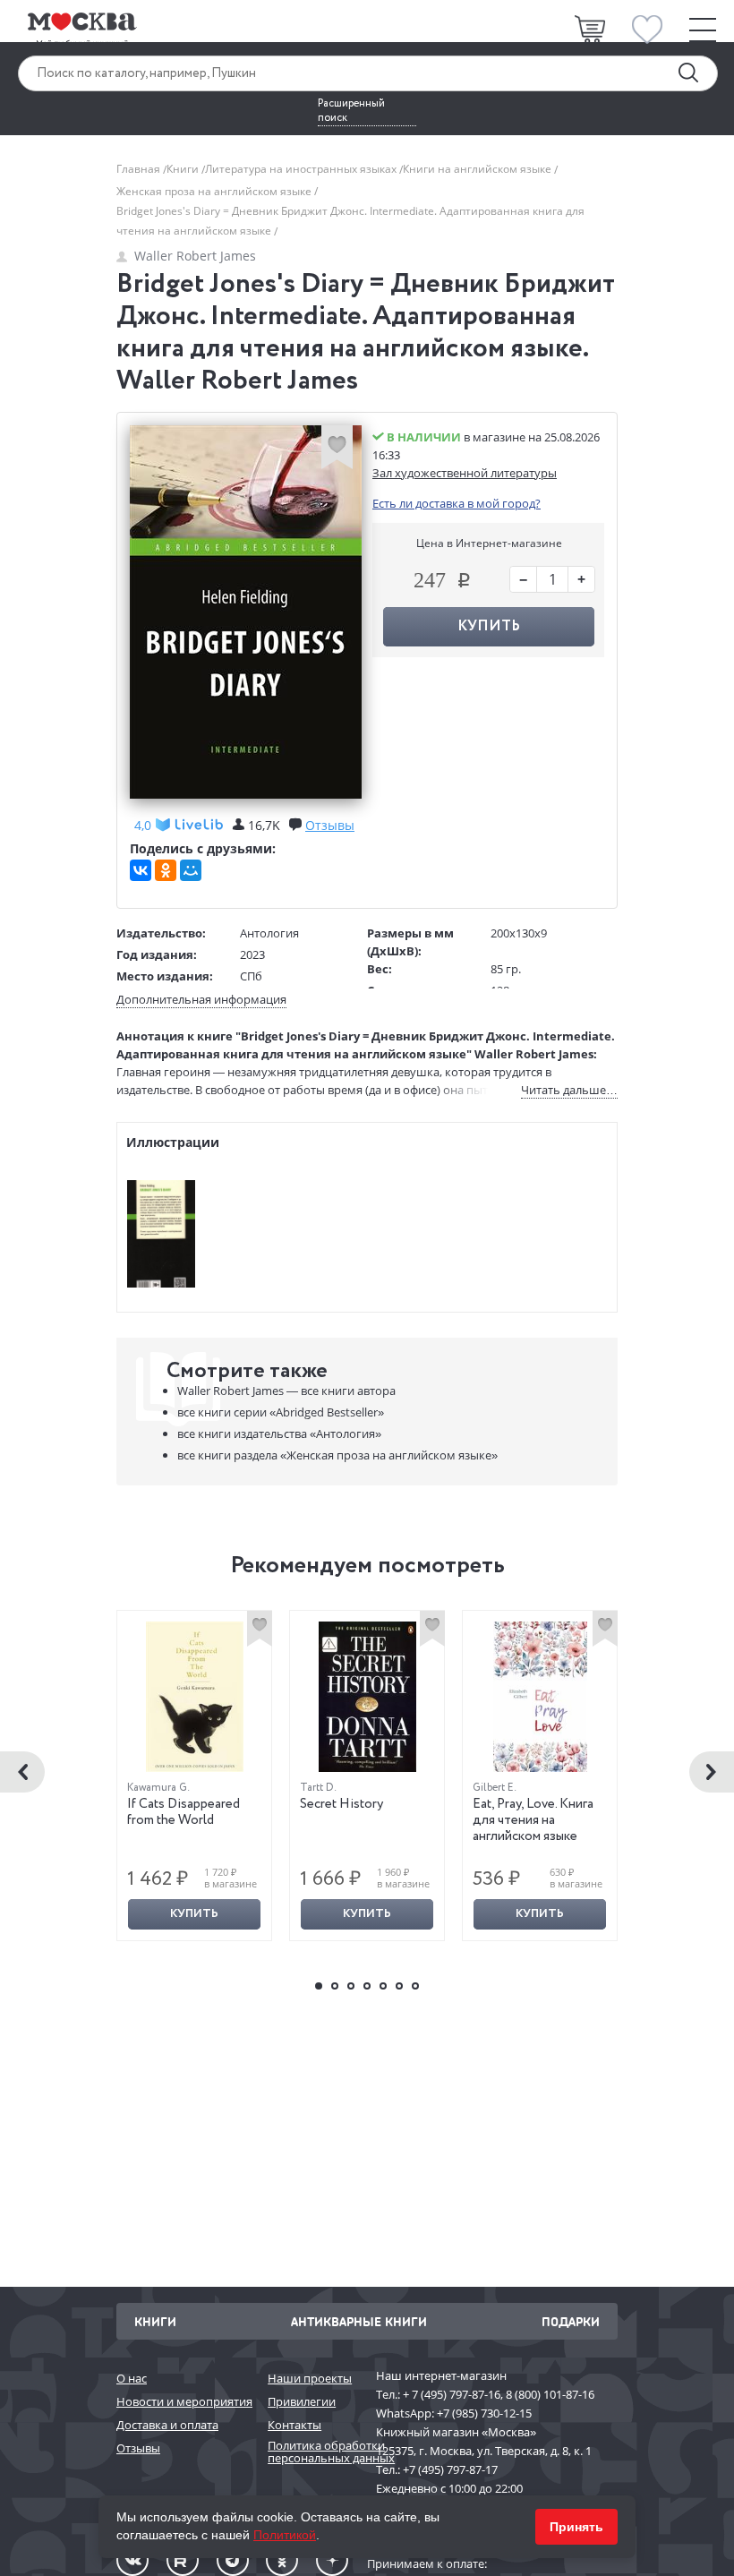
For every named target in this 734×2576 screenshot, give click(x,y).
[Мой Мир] (191, 870)
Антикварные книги (359, 2321)
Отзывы (138, 2448)
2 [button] (335, 1986)
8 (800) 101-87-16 (550, 2394)
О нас (132, 2378)
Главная (140, 169)
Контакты (294, 2425)
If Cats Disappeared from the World (183, 1812)
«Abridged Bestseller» (281, 1412)
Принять (576, 2527)
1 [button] (319, 1986)
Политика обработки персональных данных (313, 2452)
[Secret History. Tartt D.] (367, 1697)
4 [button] (367, 1986)
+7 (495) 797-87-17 (450, 2469)
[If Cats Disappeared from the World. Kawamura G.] (195, 1697)
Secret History (341, 1804)
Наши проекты (310, 2378)
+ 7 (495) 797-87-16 (452, 2394)
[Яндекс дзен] (332, 2560)
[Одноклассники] (166, 870)
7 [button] (415, 1986)
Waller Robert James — (286, 1391)
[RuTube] (183, 2560)
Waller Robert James (195, 256)
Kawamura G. (158, 1788)
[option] (195, 1776)
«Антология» (279, 1433)
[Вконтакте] (132, 2560)
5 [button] (383, 1986)
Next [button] (712, 1772)
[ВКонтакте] (141, 870)
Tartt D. (318, 1788)
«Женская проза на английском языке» (337, 1455)
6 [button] (399, 1986)
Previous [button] (22, 1772)
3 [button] (351, 1986)
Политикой (285, 2535)
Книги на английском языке (478, 169)
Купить (194, 1914)
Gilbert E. (495, 1788)
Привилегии (302, 2401)
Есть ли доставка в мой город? (457, 503)
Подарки (571, 2321)
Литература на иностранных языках (302, 169)
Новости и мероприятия (183, 2401)
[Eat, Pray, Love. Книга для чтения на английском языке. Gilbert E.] (540, 1697)
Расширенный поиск (351, 111)
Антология (269, 933)
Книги (184, 169)
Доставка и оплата (167, 2425)
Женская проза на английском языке (215, 191)
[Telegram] (233, 2560)
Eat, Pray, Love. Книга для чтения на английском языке (533, 1820)
